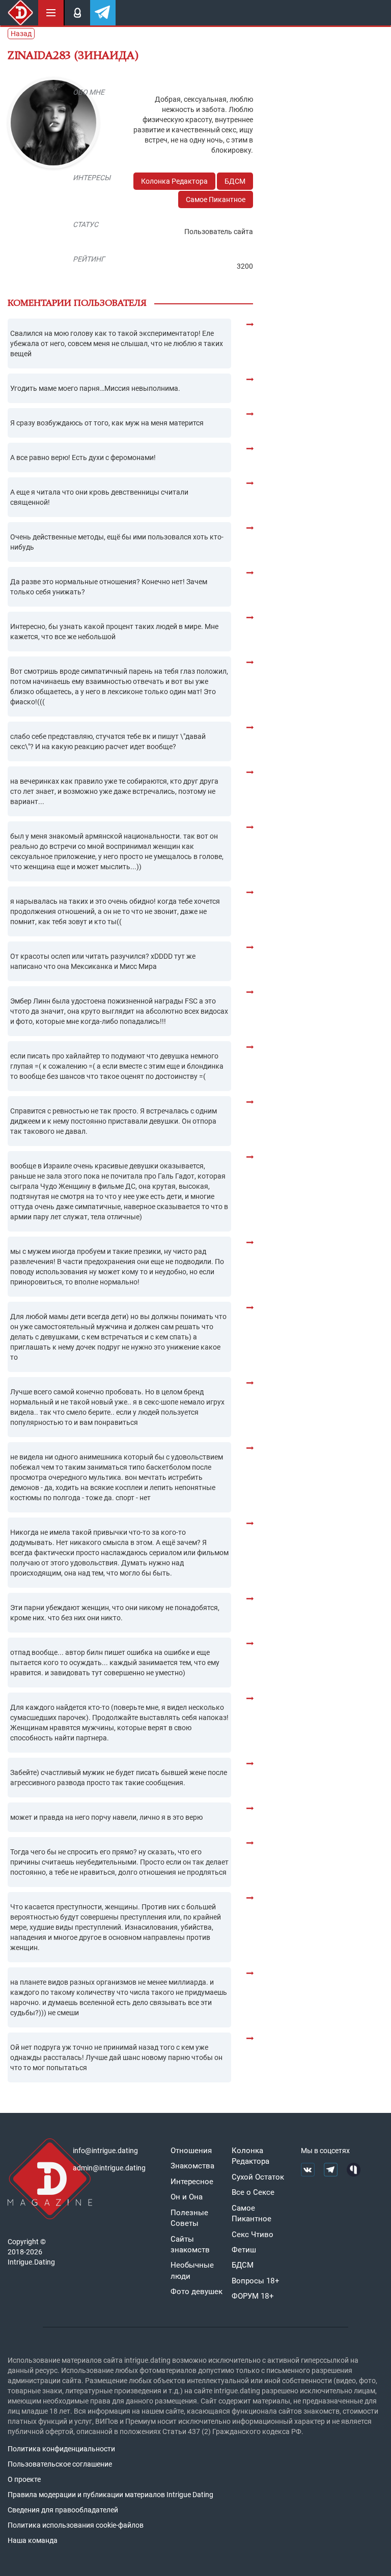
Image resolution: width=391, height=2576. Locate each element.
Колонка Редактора (174, 181)
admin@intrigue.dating (109, 2168)
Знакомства (192, 2166)
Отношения (191, 2151)
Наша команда (33, 2540)
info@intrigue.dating (105, 2151)
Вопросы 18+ (256, 2281)
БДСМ (235, 181)
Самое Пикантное (216, 199)
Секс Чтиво (253, 2235)
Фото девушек (197, 2292)
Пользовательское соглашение (60, 2464)
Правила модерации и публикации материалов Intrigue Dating (110, 2495)
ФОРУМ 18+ (253, 2296)
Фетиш (244, 2250)
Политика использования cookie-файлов (76, 2525)
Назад (21, 34)
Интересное (192, 2182)
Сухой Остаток (258, 2177)
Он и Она (187, 2197)
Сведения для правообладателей (63, 2510)
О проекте (24, 2479)
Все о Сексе (253, 2192)
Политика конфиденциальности (61, 2449)
